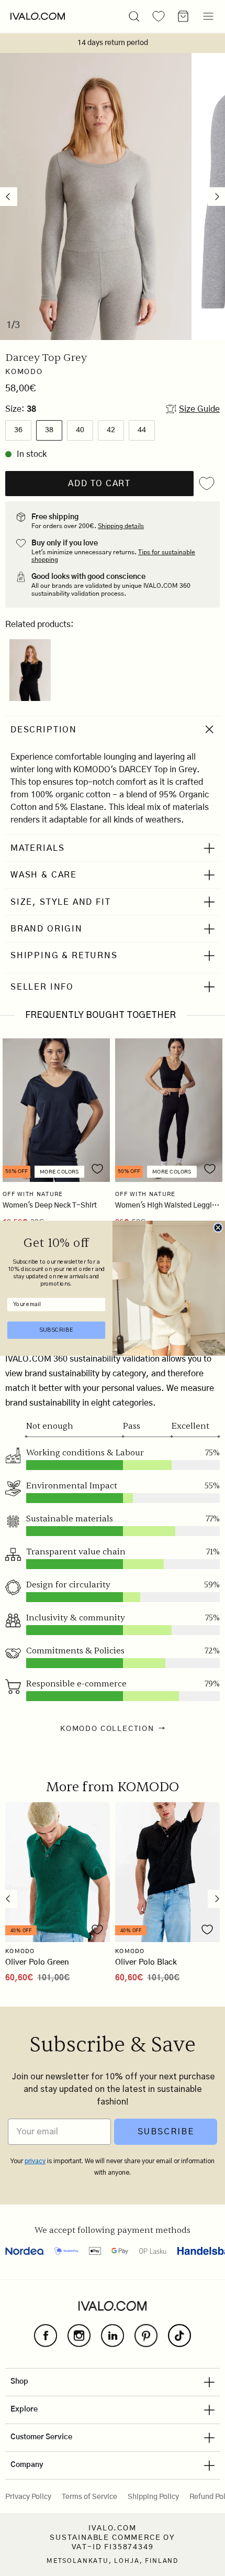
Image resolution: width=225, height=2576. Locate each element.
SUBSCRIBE (56, 1330)
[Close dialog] (218, 1227)
